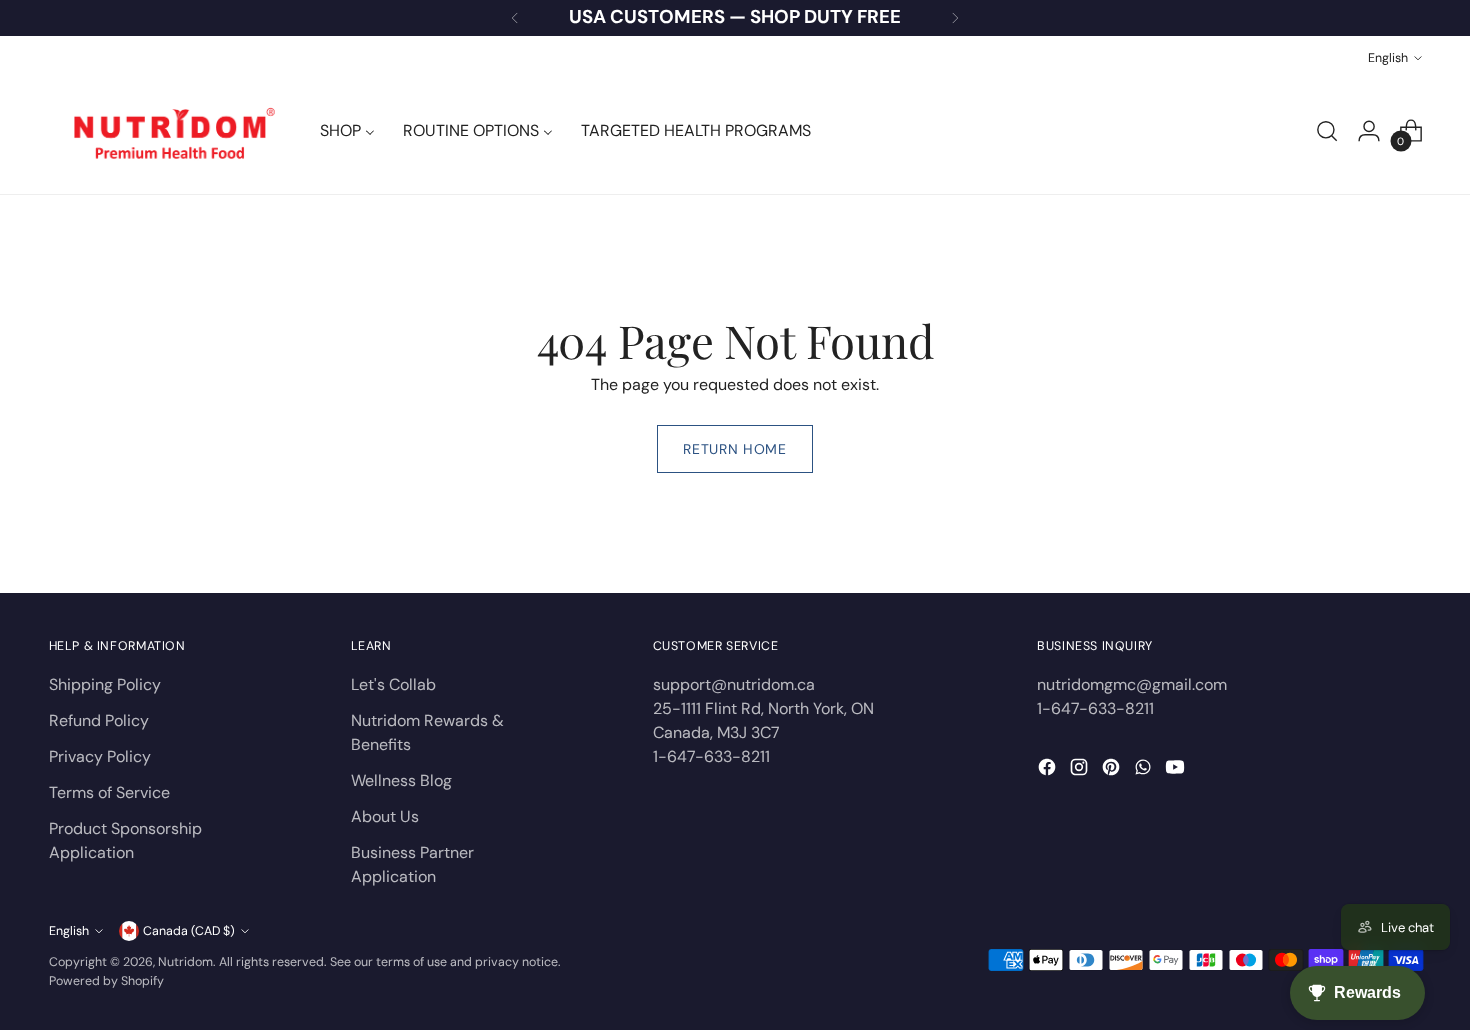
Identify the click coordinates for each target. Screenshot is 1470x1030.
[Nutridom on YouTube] (1177, 770)
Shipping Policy (105, 684)
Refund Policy (99, 720)
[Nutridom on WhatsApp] (1145, 770)
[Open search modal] (1327, 131)
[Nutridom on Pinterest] (1113, 770)
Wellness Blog (401, 780)
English (1388, 58)
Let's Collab (393, 684)
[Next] (955, 18)
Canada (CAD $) (189, 931)
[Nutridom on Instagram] (1081, 770)
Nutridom (185, 962)
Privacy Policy (100, 756)
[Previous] (515, 18)
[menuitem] (347, 131)
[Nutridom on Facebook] (1049, 770)
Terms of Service (109, 792)
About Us (385, 816)
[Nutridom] (169, 131)
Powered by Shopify (106, 981)
